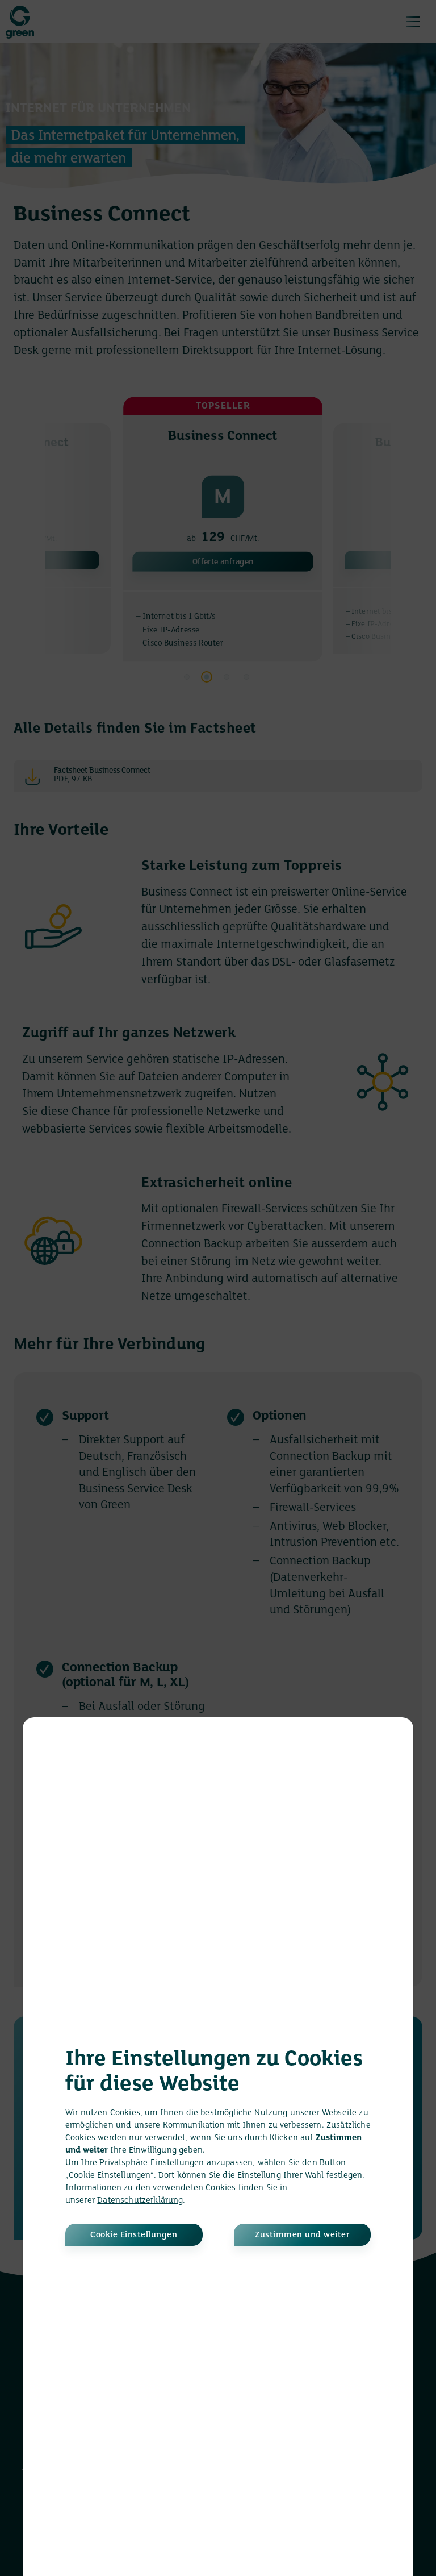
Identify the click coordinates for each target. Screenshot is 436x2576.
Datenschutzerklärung (140, 2200)
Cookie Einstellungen (134, 2235)
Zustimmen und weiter (302, 2235)
